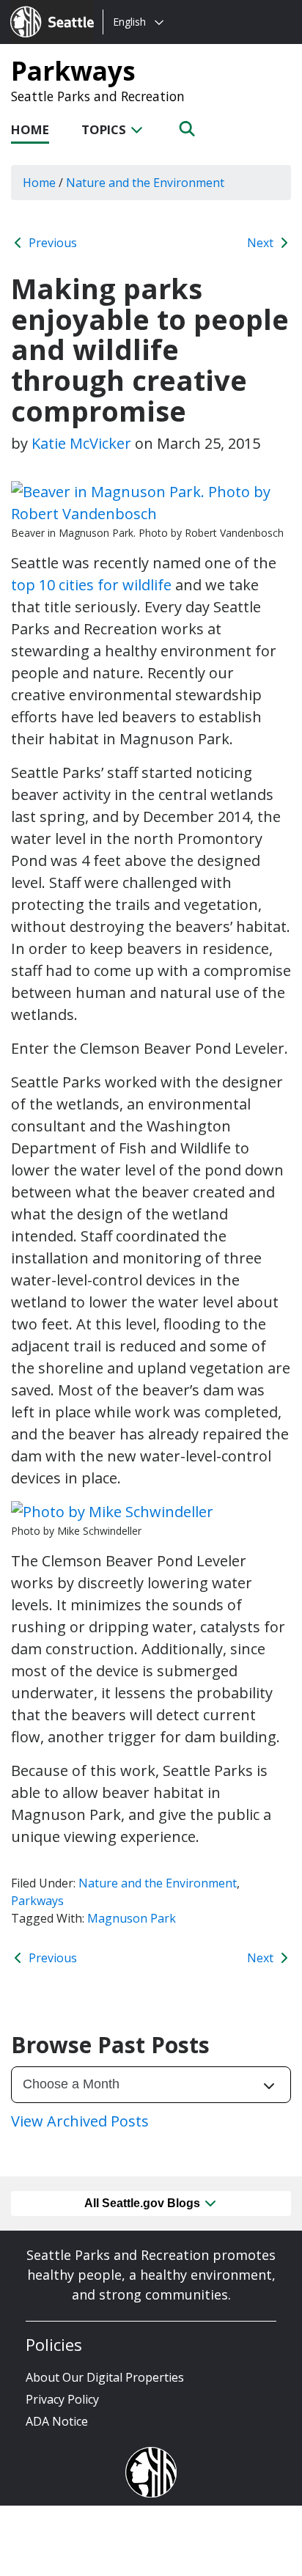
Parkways (73, 70)
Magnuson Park (132, 1918)
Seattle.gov (41, 8)
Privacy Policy (62, 2399)
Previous (51, 243)
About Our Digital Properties (105, 2377)
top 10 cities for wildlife (91, 585)
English (129, 22)
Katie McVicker (81, 443)
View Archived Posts (80, 2121)
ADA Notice (57, 2421)
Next (262, 243)
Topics (105, 129)
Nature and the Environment (158, 1883)
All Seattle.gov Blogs (144, 2203)
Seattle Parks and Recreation (98, 96)
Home (30, 129)
